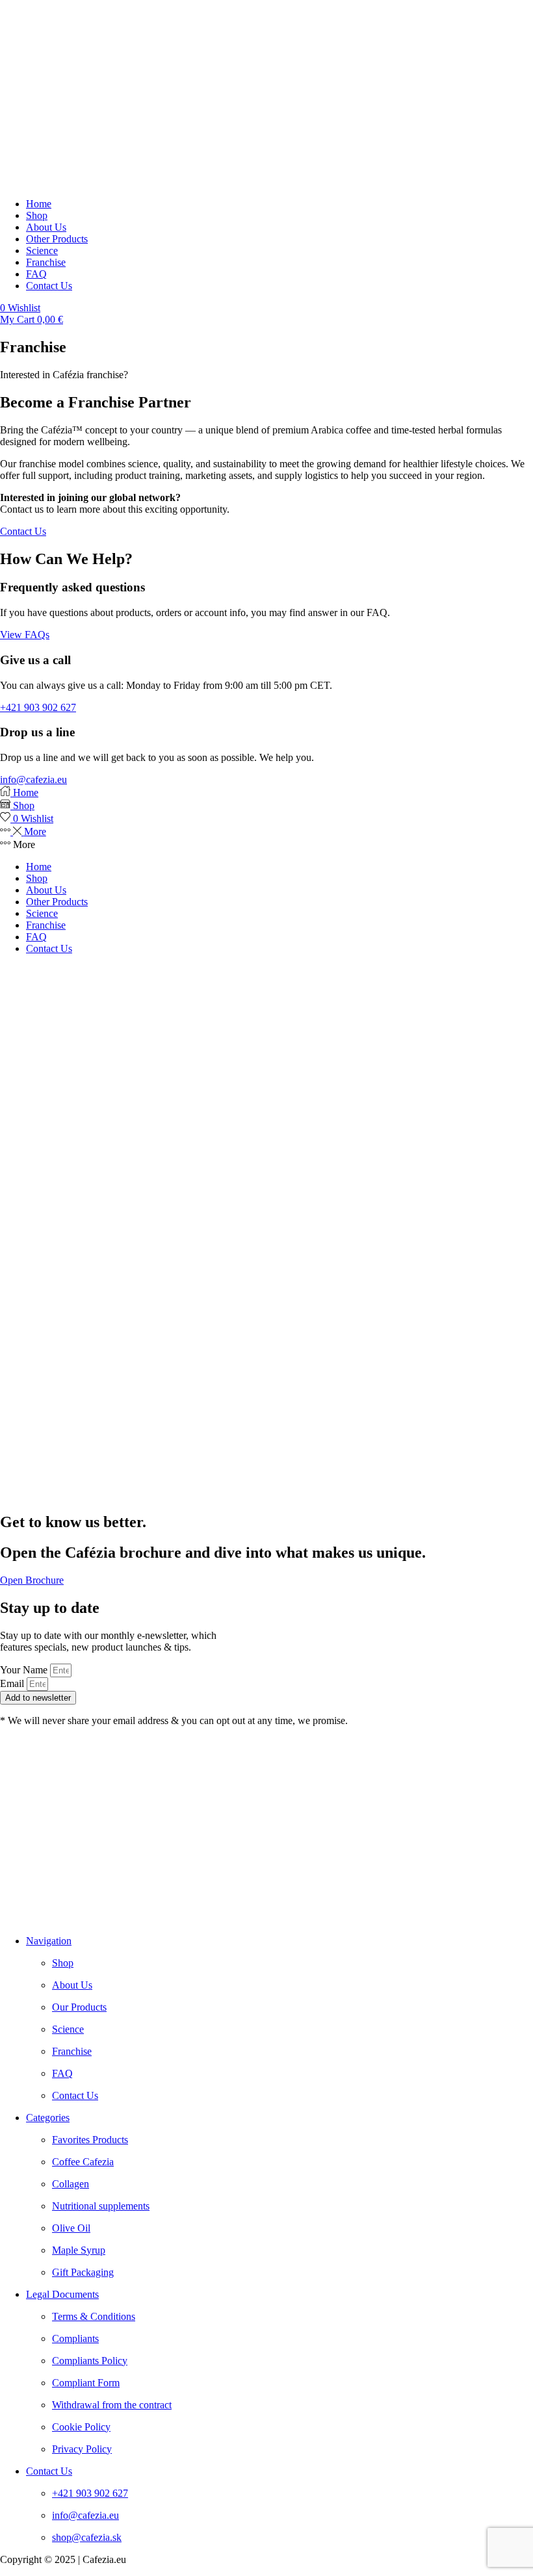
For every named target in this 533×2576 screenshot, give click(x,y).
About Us (46, 890)
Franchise (46, 925)
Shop (37, 878)
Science (42, 913)
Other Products (57, 902)
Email (13, 1683)
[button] (20, 308)
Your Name (25, 1670)
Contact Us (49, 948)
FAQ (36, 937)
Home (39, 867)
